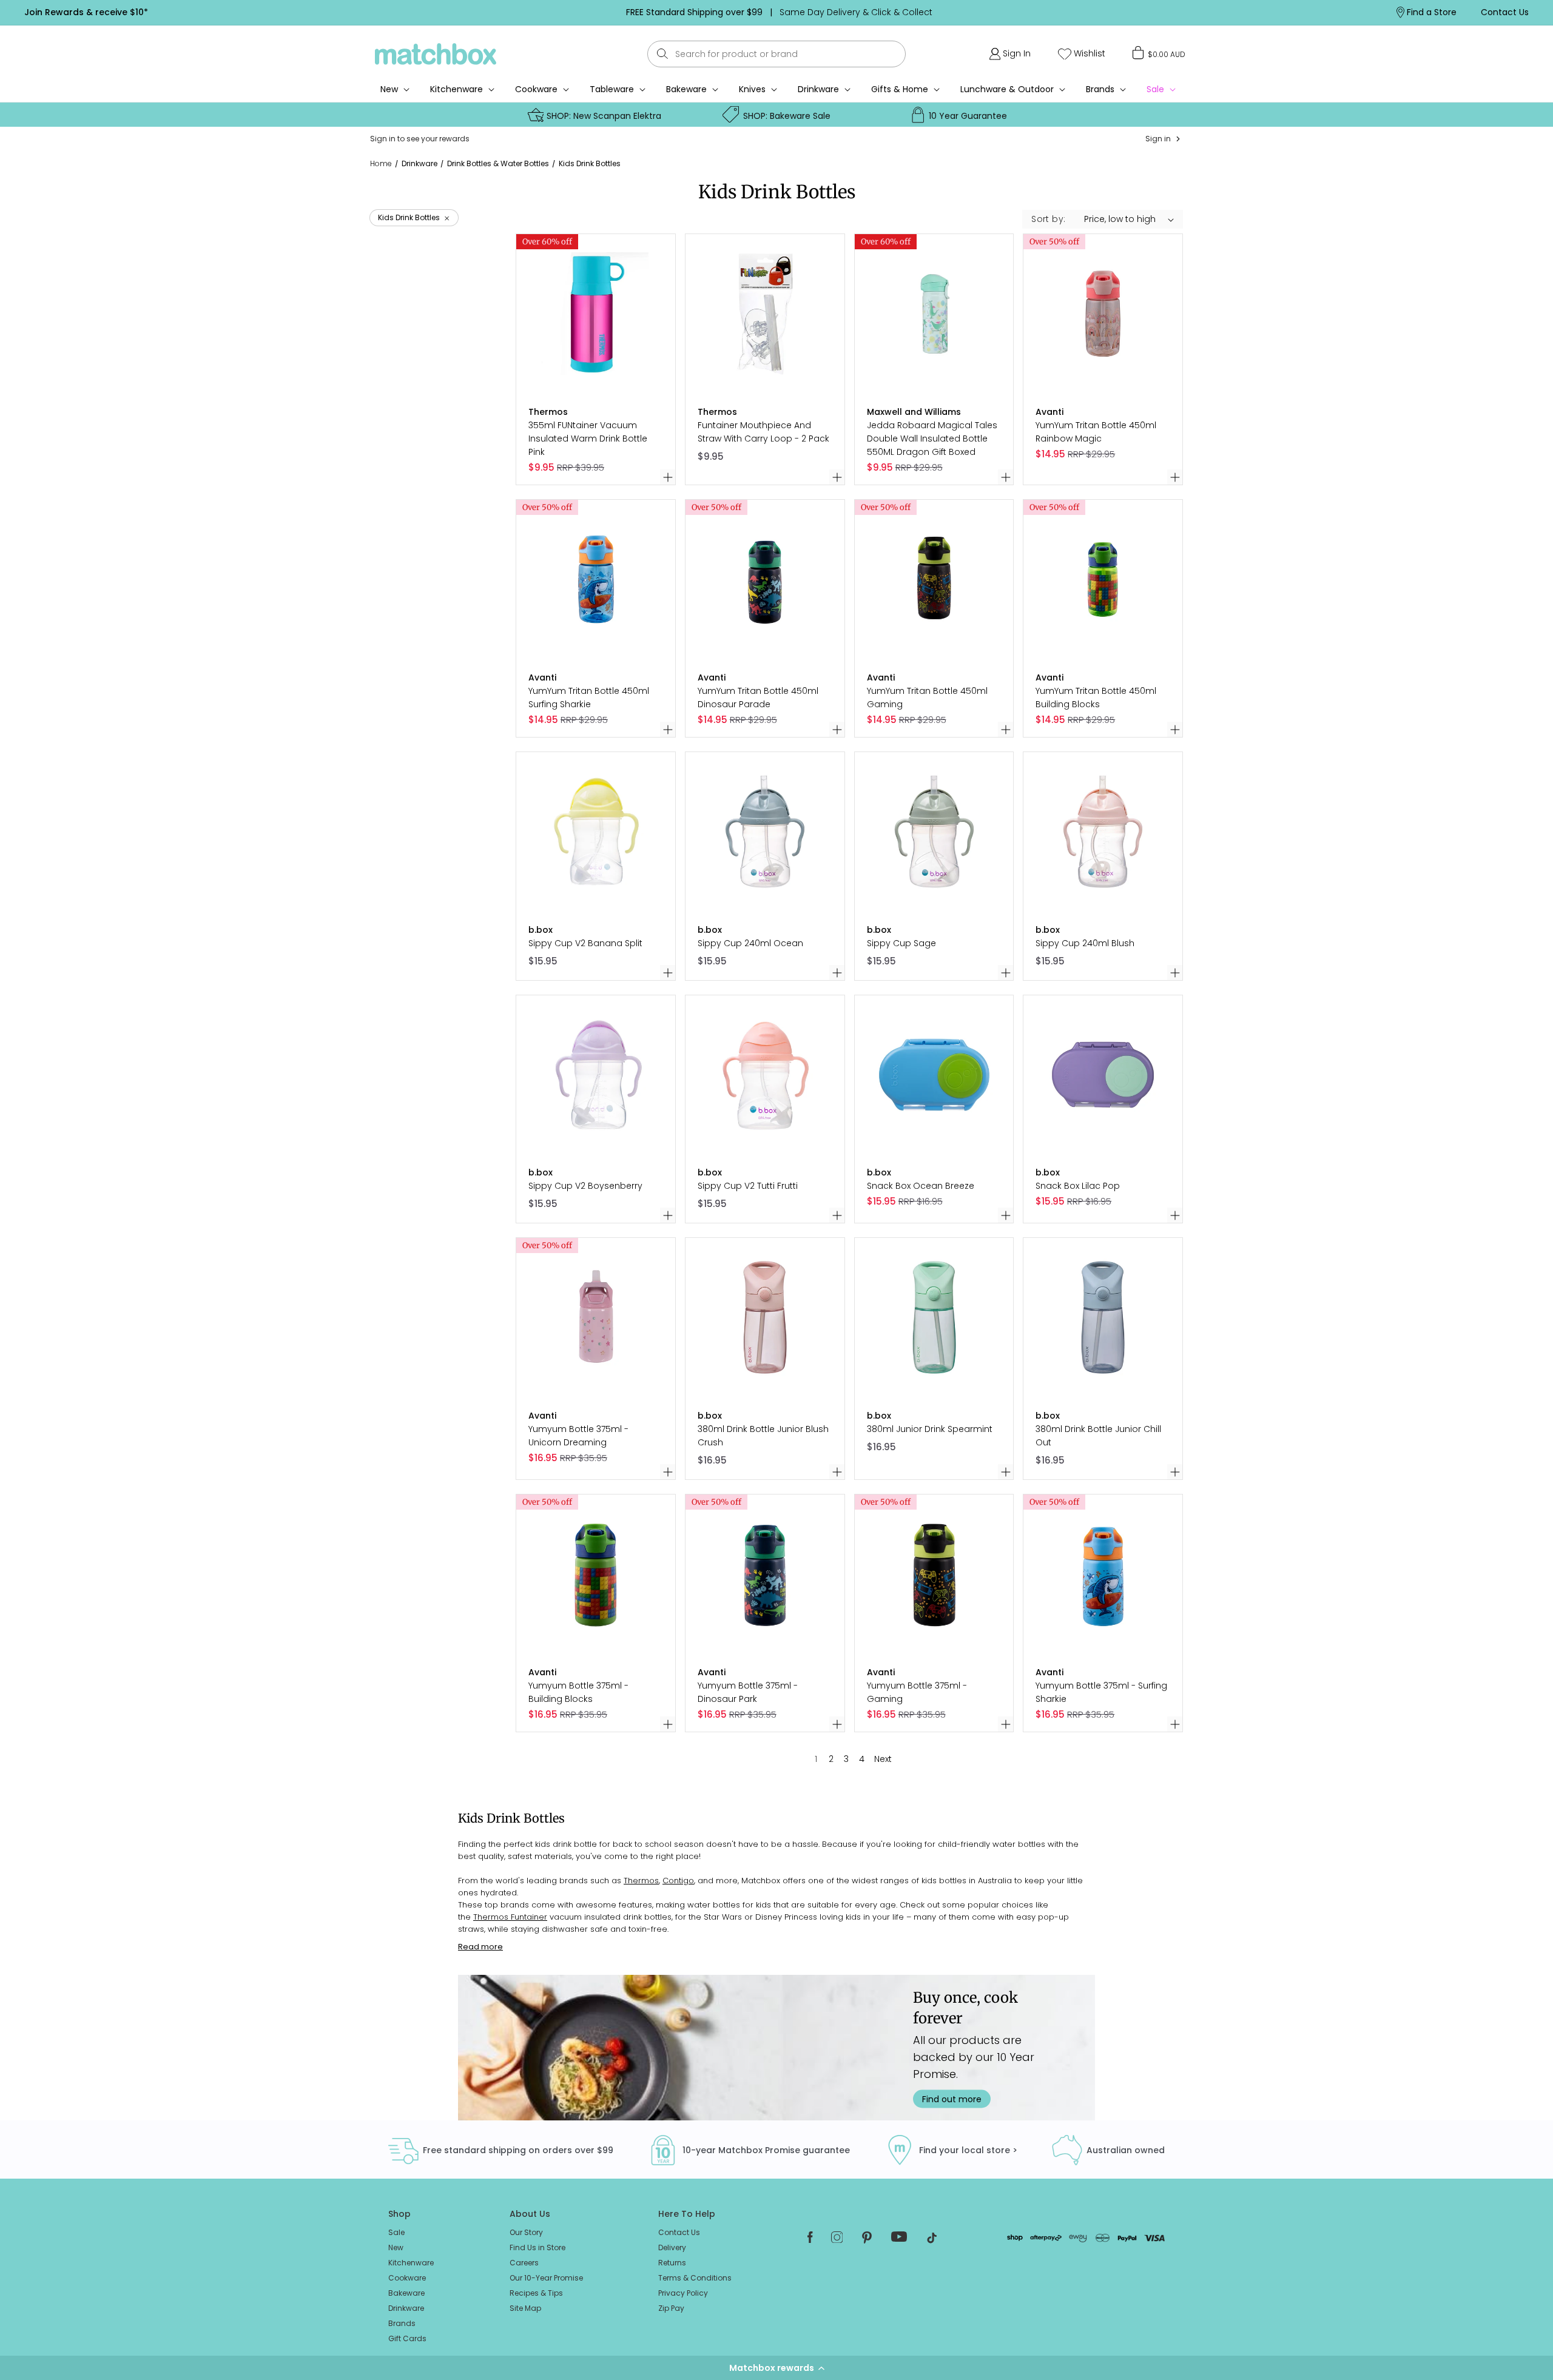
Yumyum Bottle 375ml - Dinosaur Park (748, 1692)
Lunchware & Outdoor (1007, 89)
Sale (396, 2232)
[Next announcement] (1152, 12)
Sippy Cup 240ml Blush (1085, 943)
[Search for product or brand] (663, 54)
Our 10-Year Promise (546, 2278)
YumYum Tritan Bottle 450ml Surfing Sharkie (589, 698)
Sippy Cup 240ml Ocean (750, 943)
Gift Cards (407, 2338)
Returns (672, 2263)
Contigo (678, 1881)
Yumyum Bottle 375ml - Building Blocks (578, 1692)
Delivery (672, 2247)
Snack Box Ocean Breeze (921, 1186)
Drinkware (818, 89)
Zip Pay (671, 2308)
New (396, 2247)
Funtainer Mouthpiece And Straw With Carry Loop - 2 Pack (763, 432)
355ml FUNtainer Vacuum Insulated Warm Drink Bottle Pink (588, 439)
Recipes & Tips (536, 2293)
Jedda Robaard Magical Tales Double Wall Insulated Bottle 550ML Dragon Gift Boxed (932, 439)
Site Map (525, 2308)
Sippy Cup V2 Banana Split (585, 943)
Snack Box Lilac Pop (1078, 1186)
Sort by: (1048, 219)
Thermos (641, 1881)
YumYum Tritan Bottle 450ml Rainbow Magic (1096, 432)
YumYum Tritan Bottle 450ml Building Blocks (1096, 698)
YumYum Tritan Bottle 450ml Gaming (927, 698)
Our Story (526, 2232)
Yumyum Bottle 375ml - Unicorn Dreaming (578, 1436)
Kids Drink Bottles (590, 163)
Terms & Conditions (695, 2278)
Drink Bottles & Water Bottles (498, 163)
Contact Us (679, 2232)
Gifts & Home (900, 89)
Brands (1100, 89)
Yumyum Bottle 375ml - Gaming (917, 1692)
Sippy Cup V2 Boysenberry (585, 1186)
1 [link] (816, 1759)
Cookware (536, 89)
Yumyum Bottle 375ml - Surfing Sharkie (1101, 1692)
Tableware (612, 89)
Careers (524, 2263)
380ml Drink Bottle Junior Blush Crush (763, 1436)
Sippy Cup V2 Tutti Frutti (748, 1186)
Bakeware (686, 89)
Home (381, 164)
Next (883, 1759)
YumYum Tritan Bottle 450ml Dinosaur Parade (758, 698)
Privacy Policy (683, 2293)
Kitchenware (456, 89)
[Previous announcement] (406, 12)
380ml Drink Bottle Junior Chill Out (1098, 1436)
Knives (752, 89)
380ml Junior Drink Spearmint (930, 1429)
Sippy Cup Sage (901, 943)
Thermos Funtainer (510, 1917)
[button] (776, 2368)
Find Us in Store (537, 2247)
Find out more (952, 2099)
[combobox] (776, 54)
